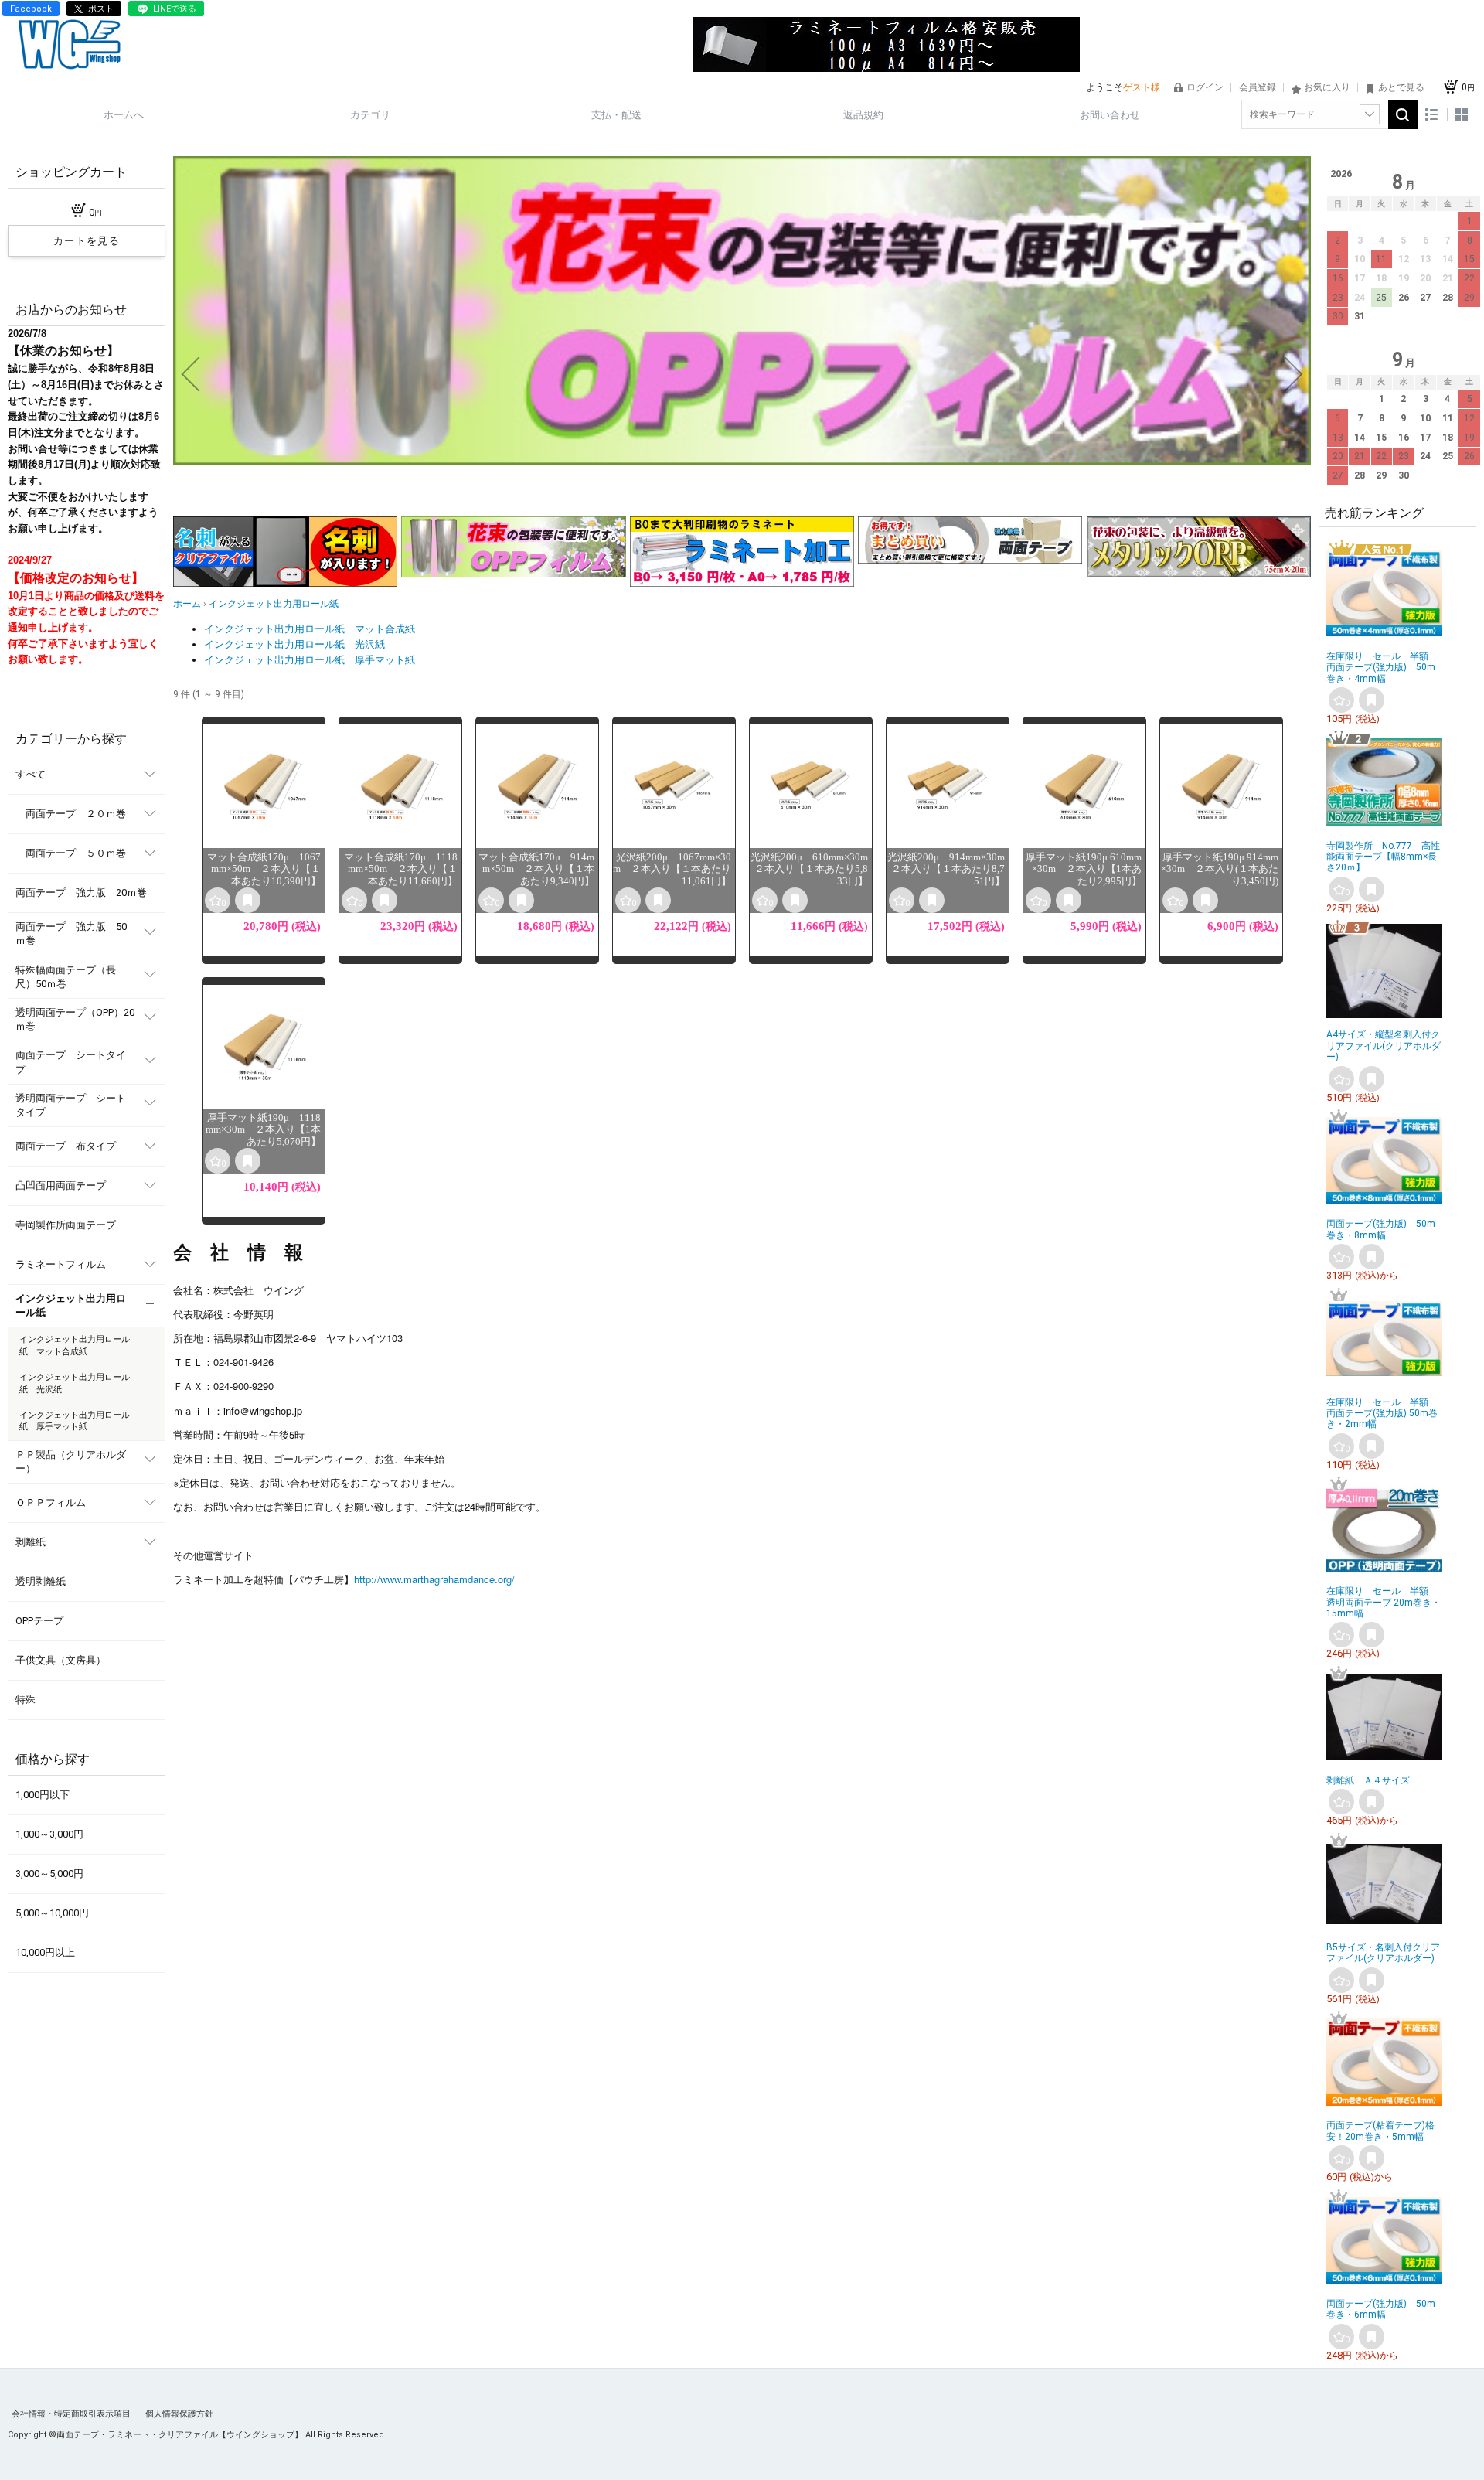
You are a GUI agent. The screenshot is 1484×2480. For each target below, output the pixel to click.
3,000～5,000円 (49, 1874)
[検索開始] (1403, 114)
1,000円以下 (43, 1795)
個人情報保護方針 (179, 2414)
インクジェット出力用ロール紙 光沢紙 (294, 644)
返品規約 (863, 115)
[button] (190, 374)
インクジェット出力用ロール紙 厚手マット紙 (310, 660)
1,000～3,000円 (49, 1834)
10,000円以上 (45, 1952)
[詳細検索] (1370, 114)
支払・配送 (616, 115)
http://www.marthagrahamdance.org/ (434, 1579)
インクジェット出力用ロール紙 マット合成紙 (310, 629)
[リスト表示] (1432, 115)
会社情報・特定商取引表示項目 (72, 2414)
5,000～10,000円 (52, 1913)
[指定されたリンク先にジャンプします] (742, 461)
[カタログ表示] (1462, 115)
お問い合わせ (1110, 115)
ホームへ (124, 115)
